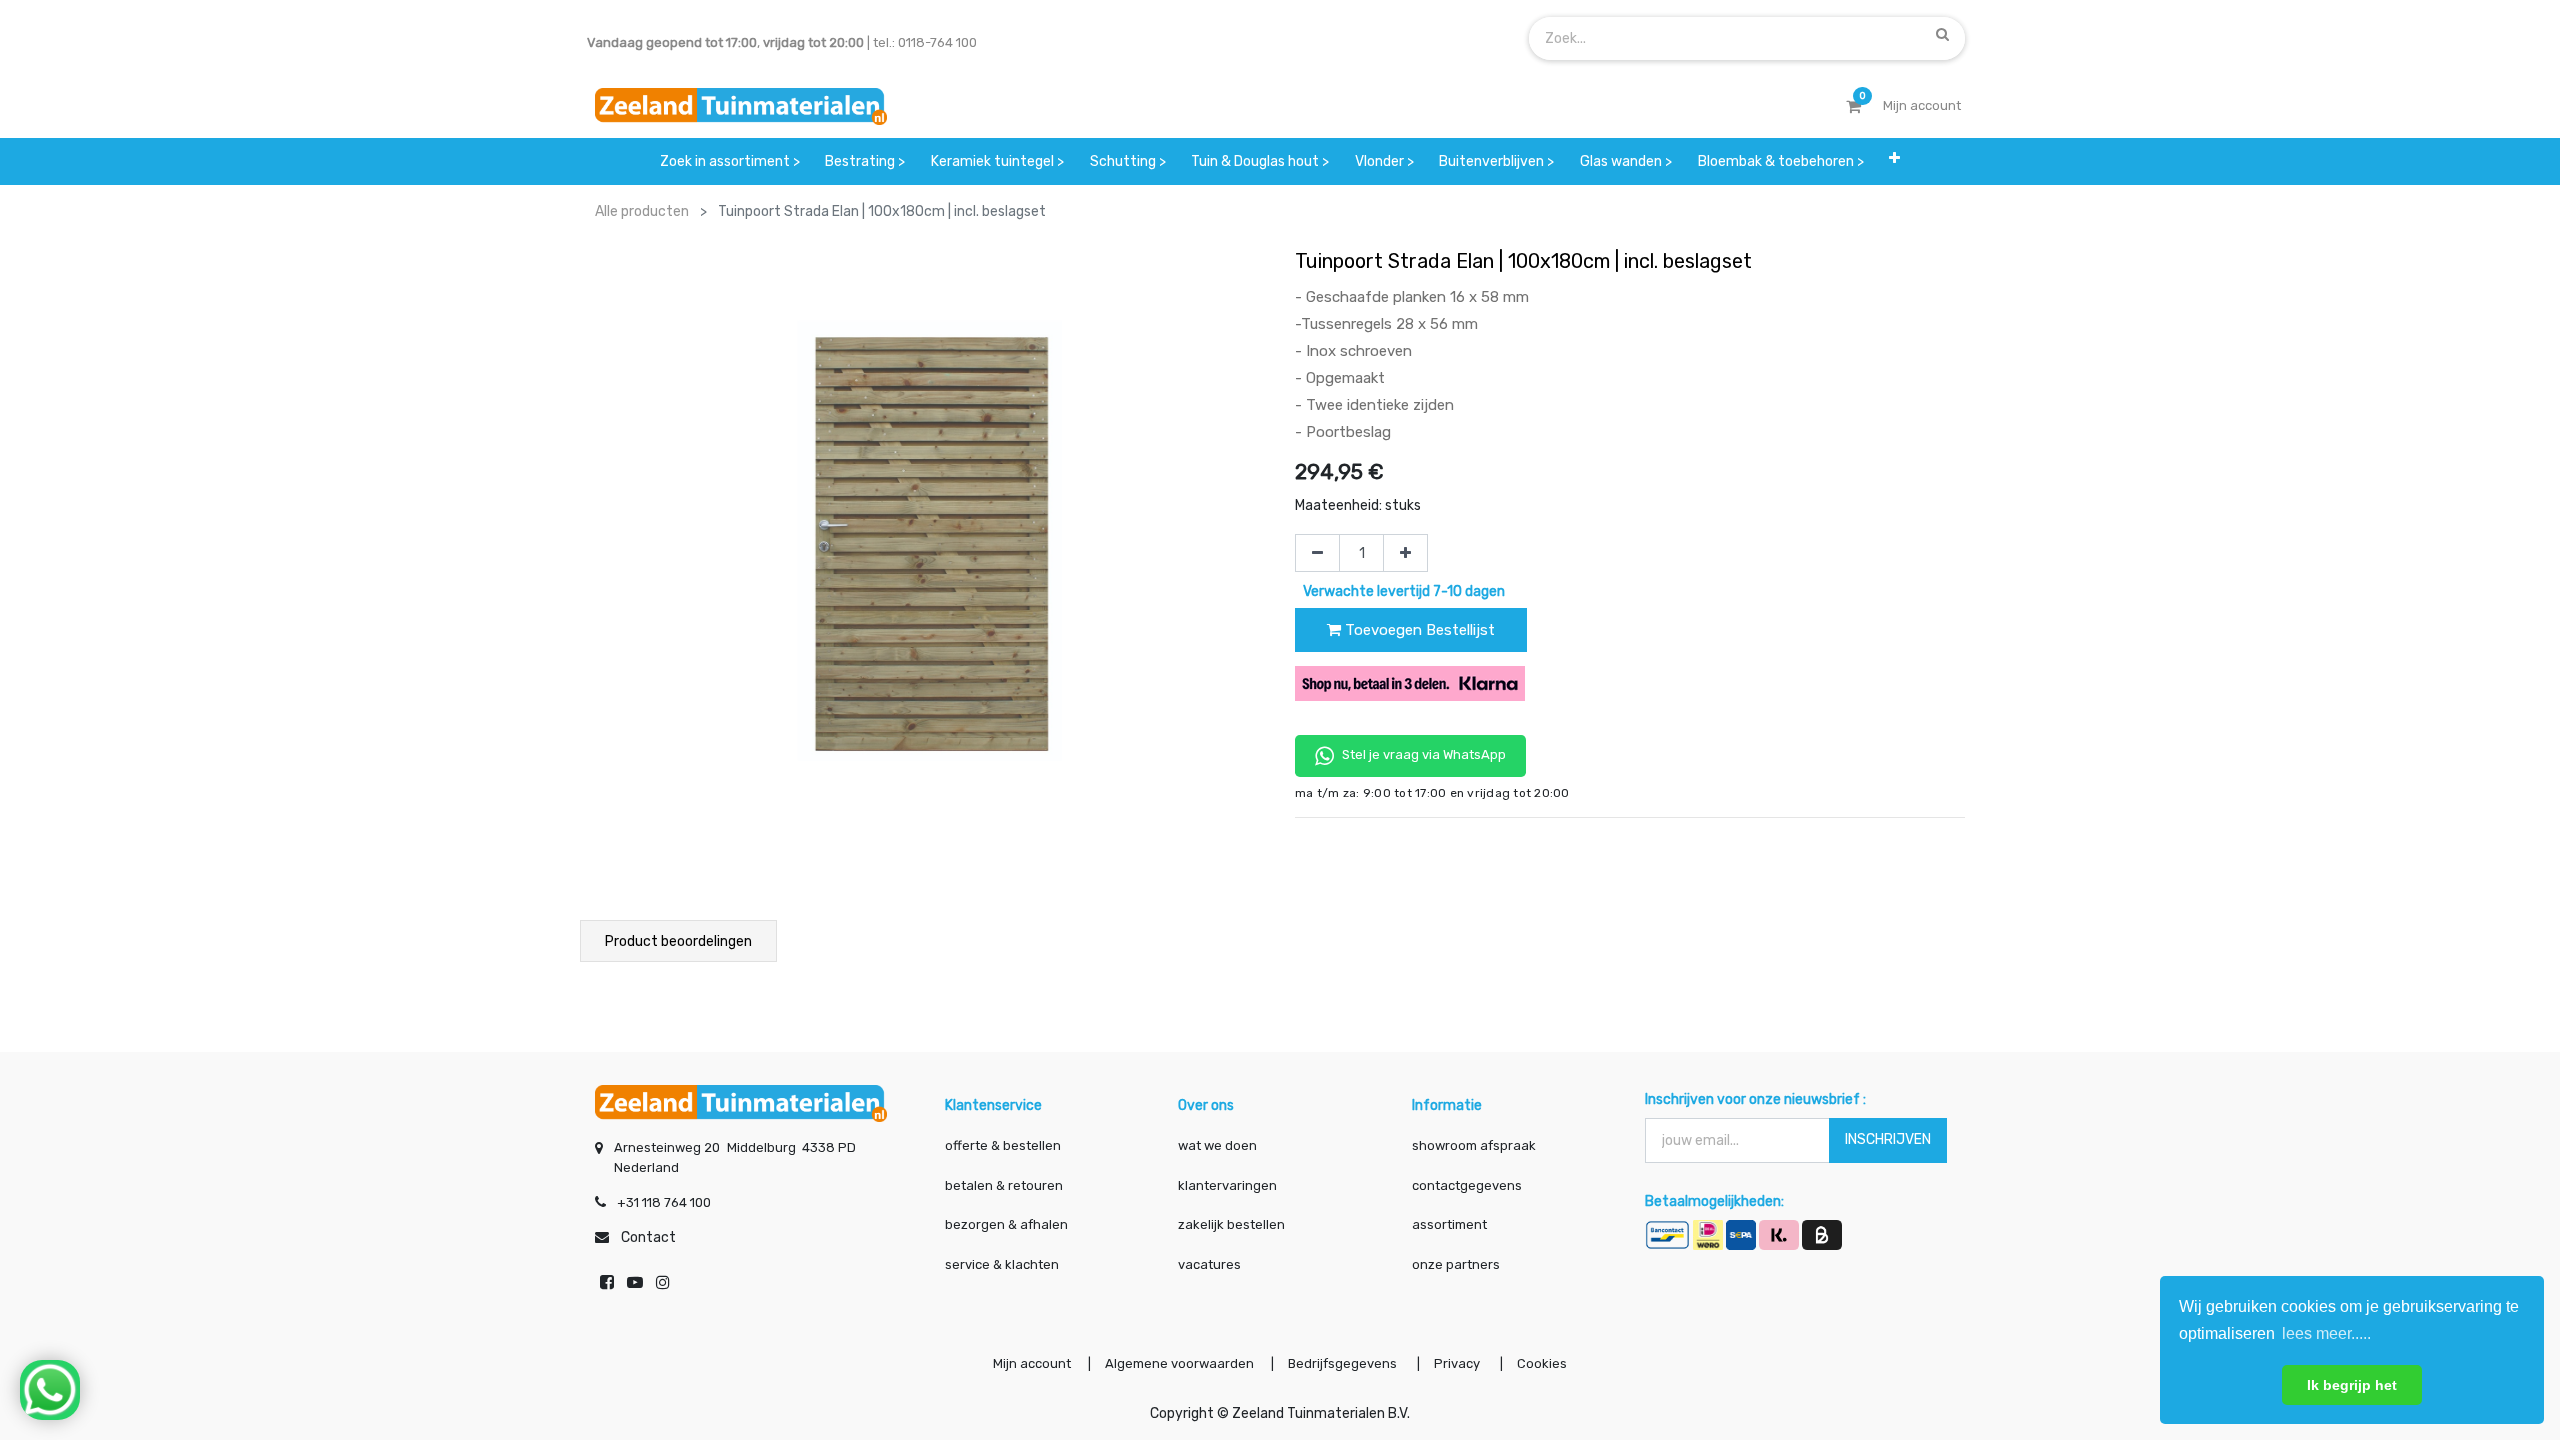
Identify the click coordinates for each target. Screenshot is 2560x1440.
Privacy (1458, 1363)
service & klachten (1002, 1264)
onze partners (1456, 1264)
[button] (1894, 161)
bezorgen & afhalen (1006, 1224)
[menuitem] (730, 161)
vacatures (1209, 1264)
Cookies (1542, 1363)
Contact (648, 1237)
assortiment (1449, 1224)
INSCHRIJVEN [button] (1888, 1139)
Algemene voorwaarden (1179, 1363)
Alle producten (642, 211)
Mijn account (1032, 1363)
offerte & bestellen (1004, 1145)
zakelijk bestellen (1231, 1224)
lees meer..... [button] (2326, 1333)
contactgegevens (1467, 1185)
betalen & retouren (1004, 1185)
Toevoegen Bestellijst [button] (1418, 630)
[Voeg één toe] (1405, 553)
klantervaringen (1227, 1185)
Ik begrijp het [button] (2352, 1385)
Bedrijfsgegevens (1344, 1363)
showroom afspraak (1474, 1145)
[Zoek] (1942, 34)
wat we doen (1217, 1145)
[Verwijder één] (1317, 553)
